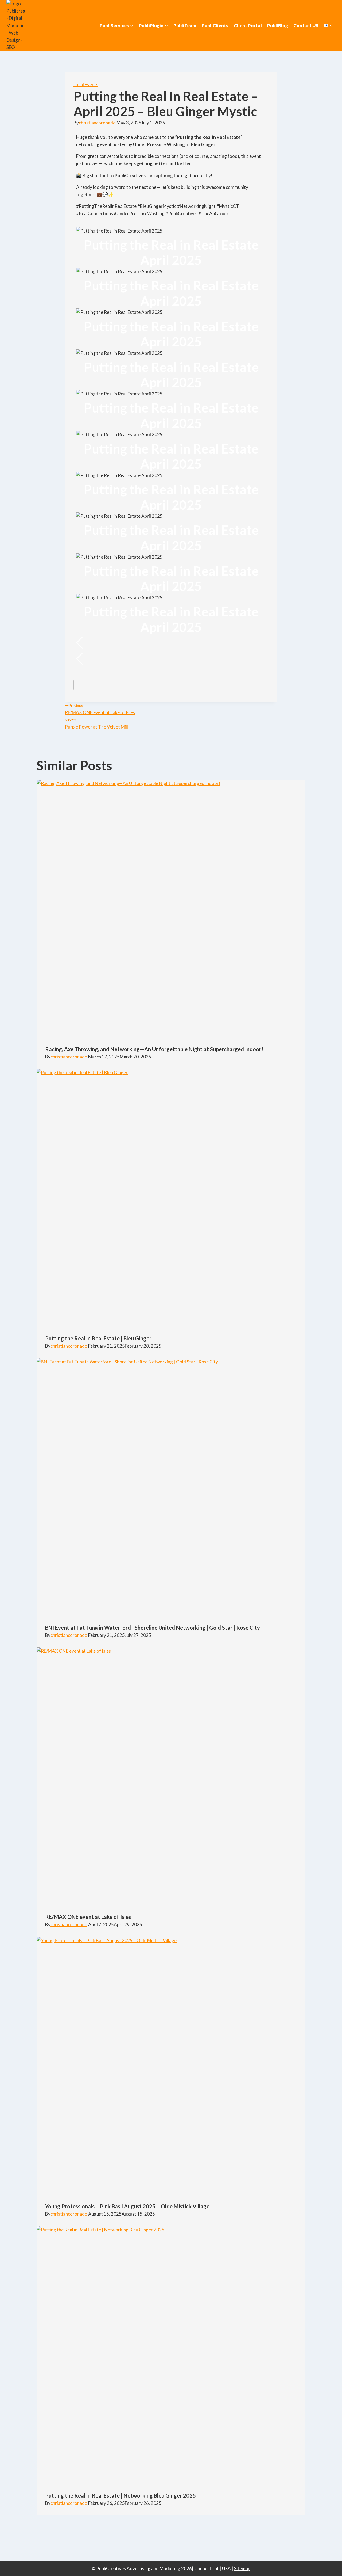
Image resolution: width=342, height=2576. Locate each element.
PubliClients (215, 26)
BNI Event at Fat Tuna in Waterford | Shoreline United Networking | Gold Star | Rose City (153, 1628)
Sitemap (242, 2568)
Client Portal (248, 26)
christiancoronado (97, 123)
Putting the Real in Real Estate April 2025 (171, 252)
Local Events (86, 84)
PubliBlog (278, 26)
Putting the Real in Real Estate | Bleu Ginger (98, 1338)
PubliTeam (185, 26)
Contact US (306, 26)
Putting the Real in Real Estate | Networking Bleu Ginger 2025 (121, 2495)
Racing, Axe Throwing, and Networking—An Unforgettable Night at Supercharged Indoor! (154, 1049)
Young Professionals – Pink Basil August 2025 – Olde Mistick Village (127, 2206)
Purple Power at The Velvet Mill (96, 724)
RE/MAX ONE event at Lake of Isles (100, 709)
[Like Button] (79, 685)
